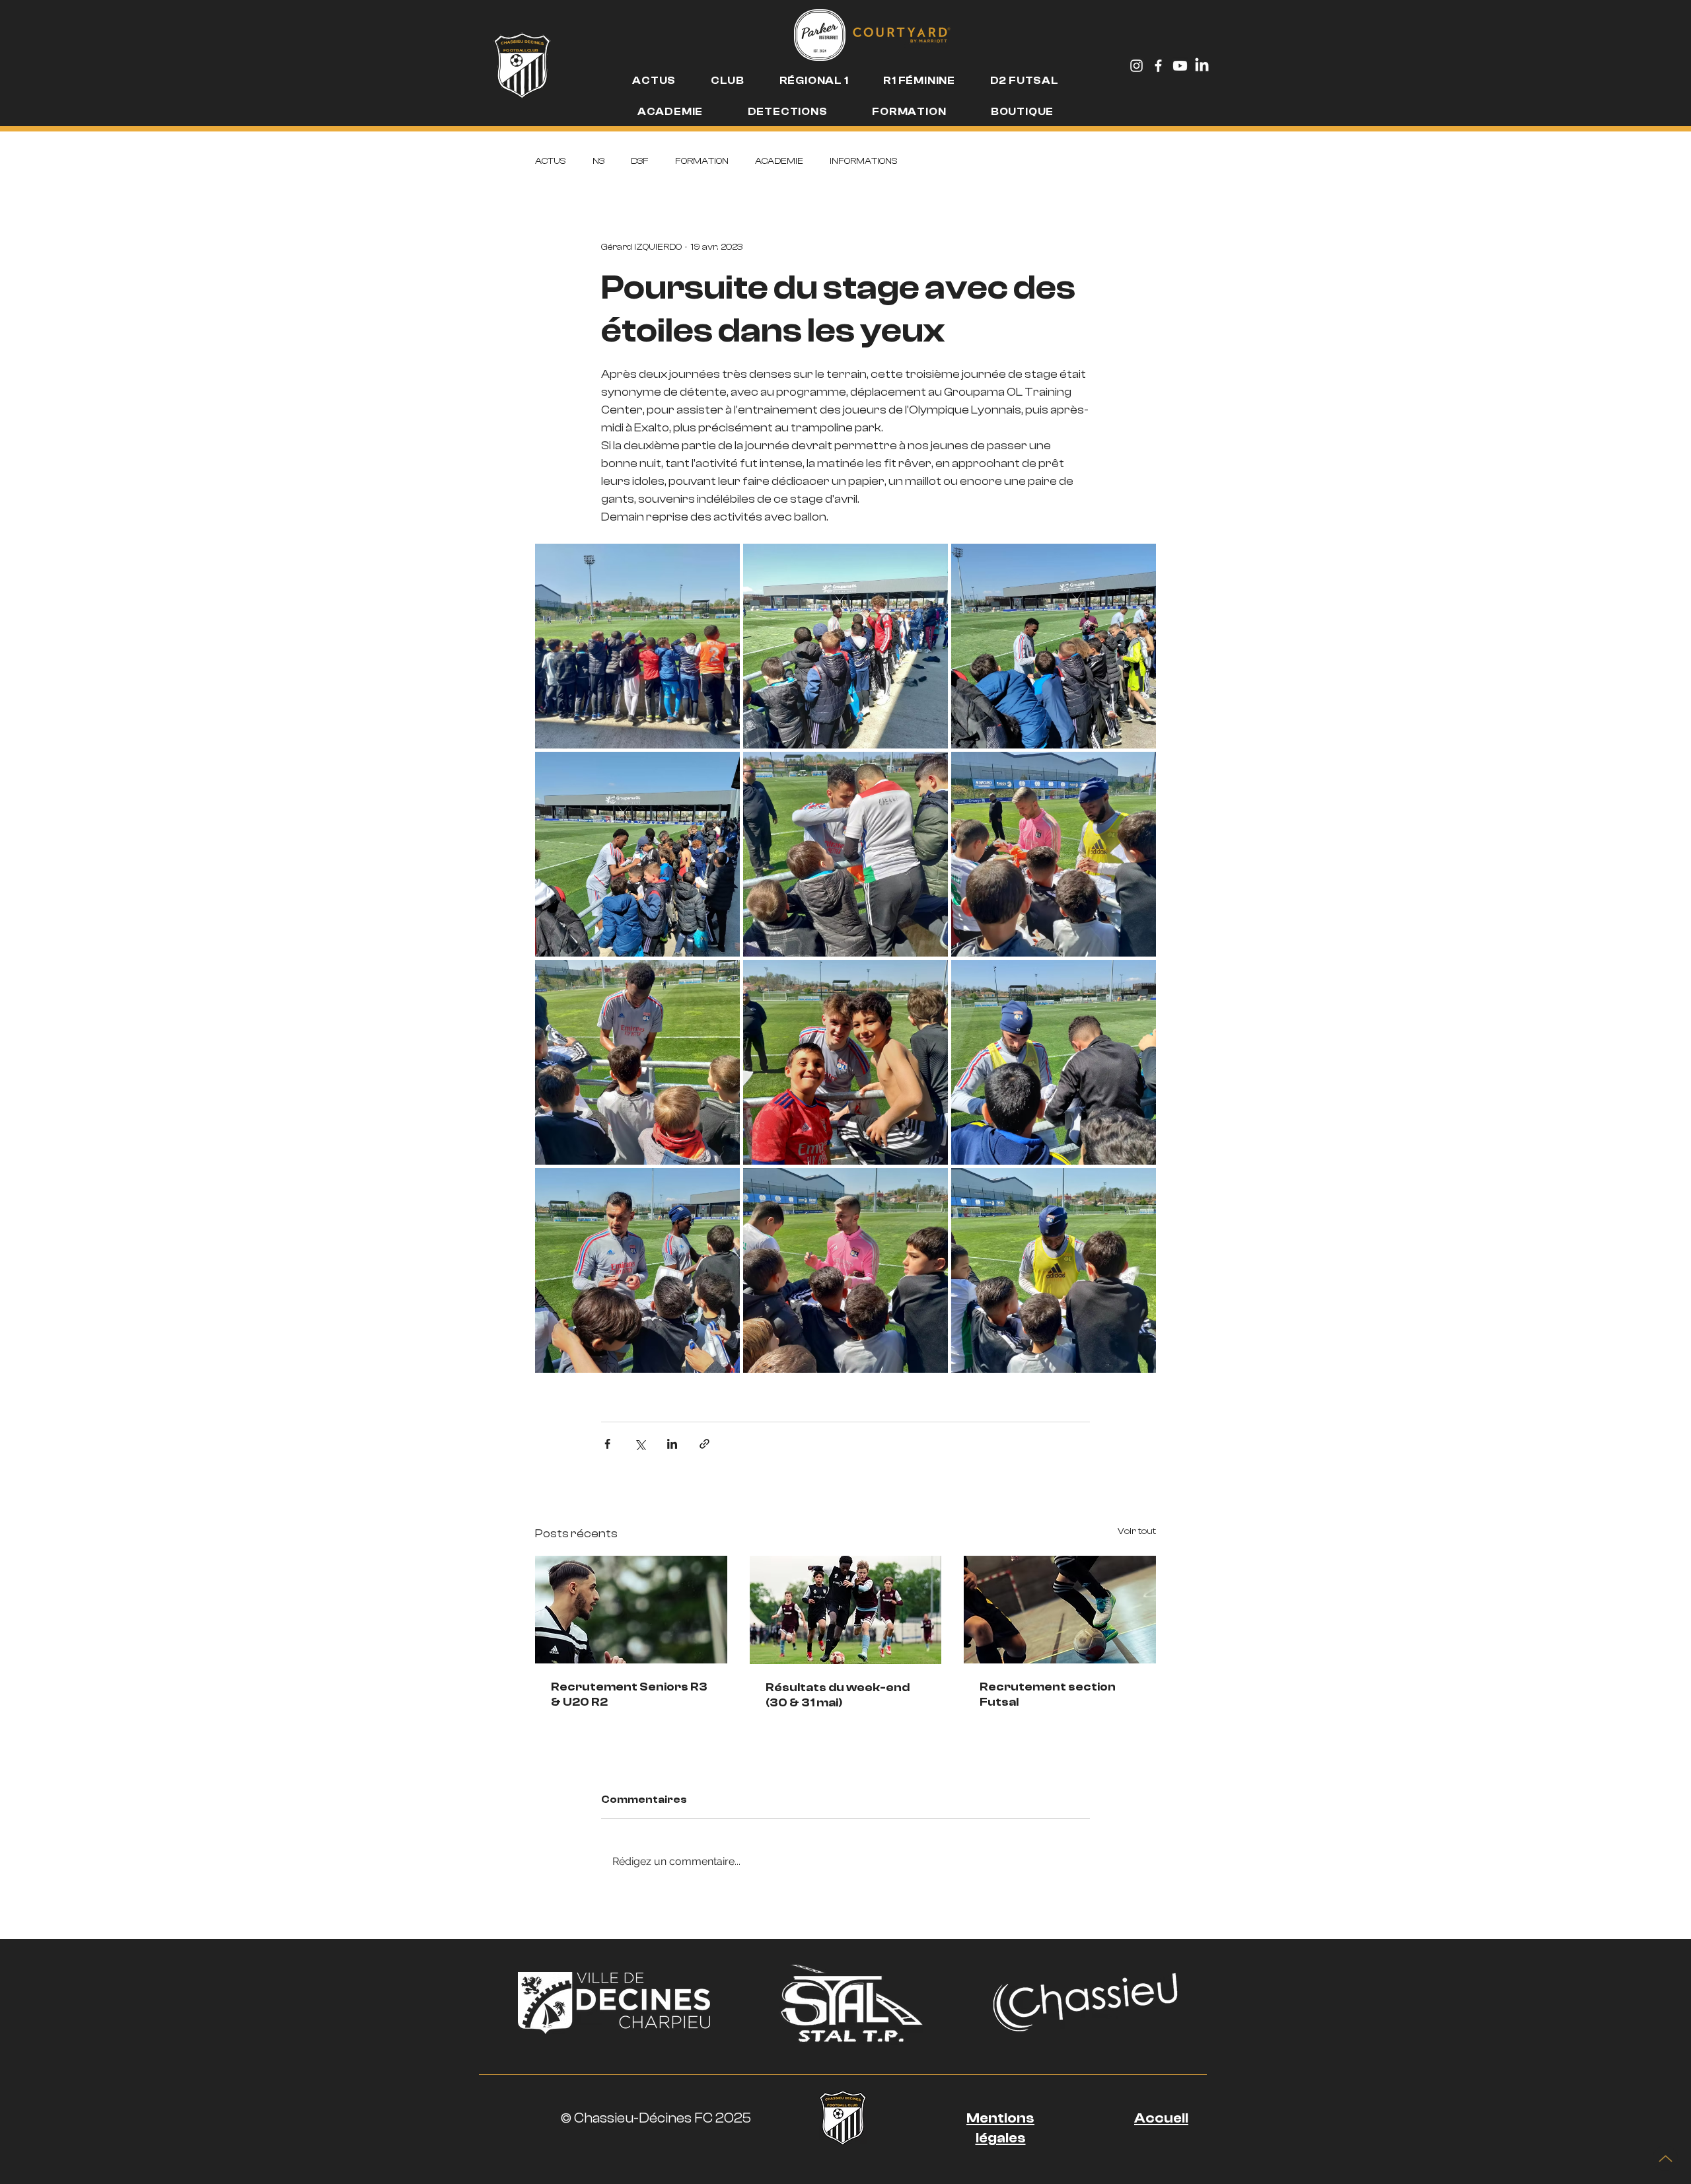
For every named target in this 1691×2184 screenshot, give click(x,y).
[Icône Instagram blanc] (1136, 66)
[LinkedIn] (1202, 66)
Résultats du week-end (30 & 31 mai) (838, 1695)
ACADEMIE (779, 161)
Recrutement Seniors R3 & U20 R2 (629, 1694)
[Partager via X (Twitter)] (640, 1444)
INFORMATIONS (864, 161)
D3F (640, 161)
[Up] (1665, 2158)
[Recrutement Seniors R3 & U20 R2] (631, 1610)
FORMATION (702, 161)
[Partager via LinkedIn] (672, 1444)
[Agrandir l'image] (637, 646)
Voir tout (1137, 1531)
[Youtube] (1180, 66)
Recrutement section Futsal (1048, 1694)
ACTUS (551, 161)
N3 (598, 161)
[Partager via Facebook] (607, 1444)
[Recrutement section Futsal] (1060, 1610)
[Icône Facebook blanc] (1158, 66)
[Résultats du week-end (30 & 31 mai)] (846, 1610)
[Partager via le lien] (704, 1444)
